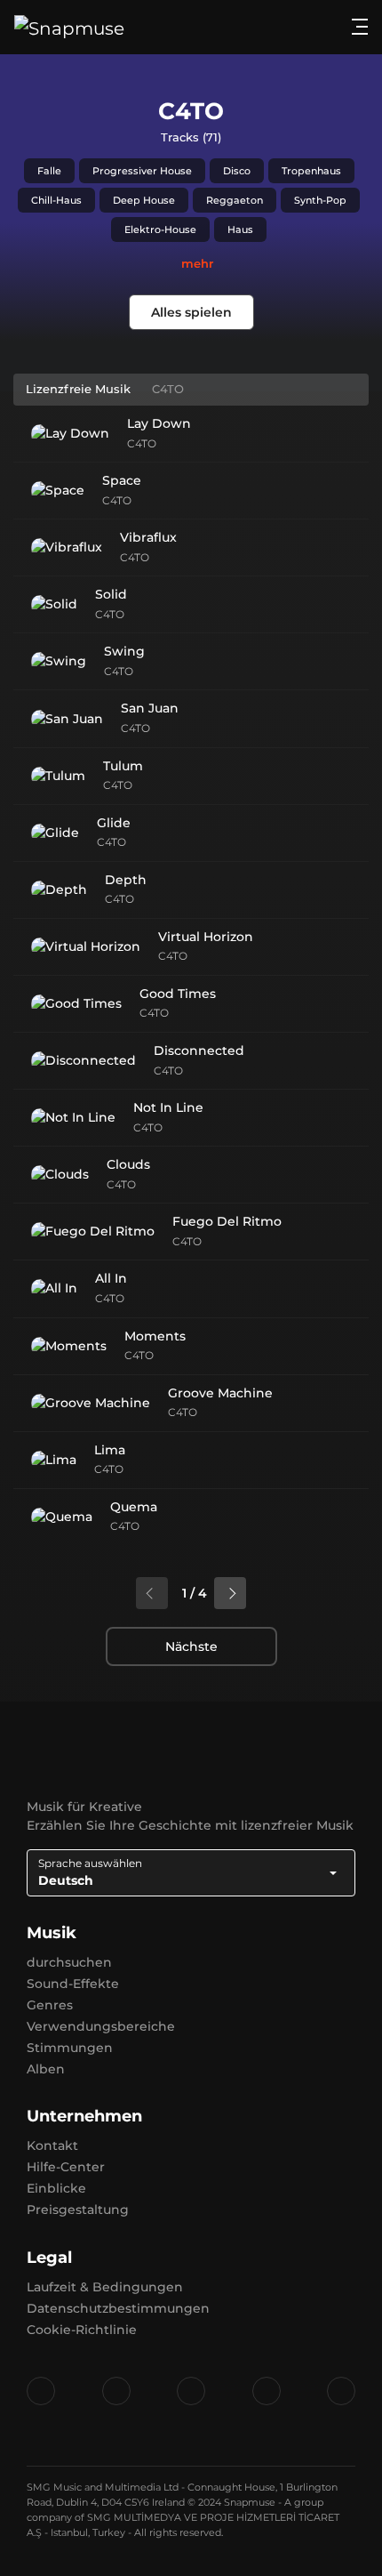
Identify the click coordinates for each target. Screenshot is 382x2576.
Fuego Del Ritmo (227, 1221)
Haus (240, 229)
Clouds (128, 1164)
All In (111, 1278)
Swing (124, 651)
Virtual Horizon (206, 937)
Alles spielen (191, 312)
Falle (49, 171)
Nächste (191, 1646)
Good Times (178, 994)
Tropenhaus (311, 171)
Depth (126, 880)
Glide (114, 823)
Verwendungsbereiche (101, 2026)
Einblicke (56, 2188)
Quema (134, 1507)
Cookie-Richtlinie (82, 2330)
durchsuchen (69, 1962)
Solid (111, 594)
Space (122, 480)
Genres (50, 2005)
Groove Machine (220, 1393)
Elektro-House (160, 229)
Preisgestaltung (78, 2210)
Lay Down (159, 423)
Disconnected (199, 1051)
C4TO (142, 443)
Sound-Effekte (73, 1984)
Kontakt (52, 2145)
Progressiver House (142, 171)
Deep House (144, 200)
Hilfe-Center (66, 2167)
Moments (155, 1336)
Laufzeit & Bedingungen (105, 2287)
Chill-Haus (56, 200)
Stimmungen (70, 2048)
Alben (46, 2069)
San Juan (150, 708)
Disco (237, 171)
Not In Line (168, 1107)
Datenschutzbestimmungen (118, 2308)
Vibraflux (148, 537)
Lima (110, 1450)
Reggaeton (235, 200)
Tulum (123, 766)
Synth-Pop (320, 200)
